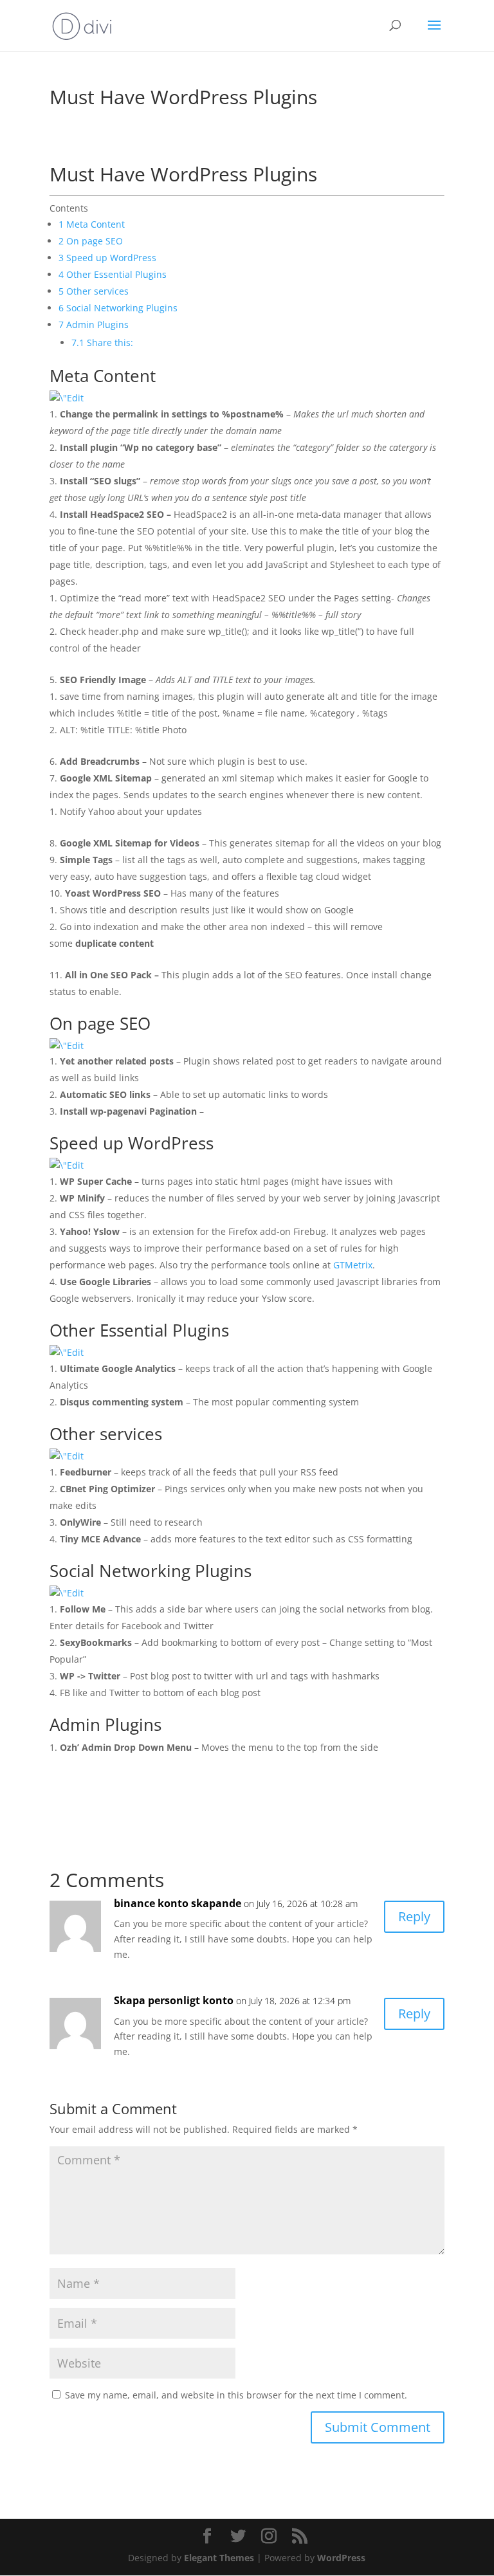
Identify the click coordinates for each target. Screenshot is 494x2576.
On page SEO (92, 241)
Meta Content (93, 224)
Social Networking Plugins (119, 308)
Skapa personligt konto (174, 2000)
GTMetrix (353, 1265)
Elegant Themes (219, 2558)
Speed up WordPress (109, 258)
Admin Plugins (94, 324)
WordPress (341, 2558)
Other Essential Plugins (114, 274)
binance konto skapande (178, 1903)
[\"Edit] (67, 398)
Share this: (102, 343)
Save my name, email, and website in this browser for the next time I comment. (236, 2395)
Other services (95, 291)
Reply (414, 1916)
